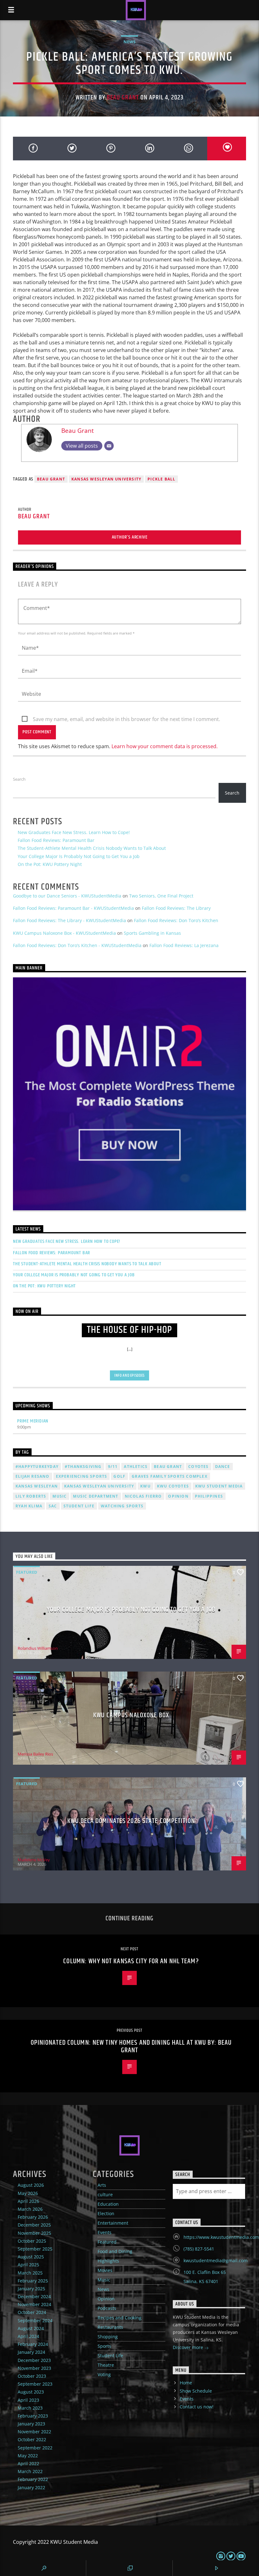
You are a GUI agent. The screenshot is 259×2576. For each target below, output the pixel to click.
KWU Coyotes (173, 1486)
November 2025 (34, 2233)
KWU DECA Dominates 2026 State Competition (131, 1821)
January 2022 (31, 2487)
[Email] (109, 446)
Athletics (136, 1467)
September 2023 (35, 2384)
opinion (178, 1496)
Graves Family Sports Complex (170, 1476)
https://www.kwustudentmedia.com (221, 2237)
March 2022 (30, 2471)
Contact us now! (197, 2407)
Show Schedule (196, 2391)
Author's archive (130, 537)
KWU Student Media (219, 1486)
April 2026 (28, 2201)
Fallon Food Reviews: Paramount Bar (56, 840)
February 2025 (33, 2281)
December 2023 (34, 2360)
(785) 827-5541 (199, 2249)
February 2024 (33, 2344)
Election (106, 2213)
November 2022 (34, 2432)
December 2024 (34, 2296)
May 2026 (28, 2193)
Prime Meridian (33, 1421)
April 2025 (28, 2265)
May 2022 (28, 2456)
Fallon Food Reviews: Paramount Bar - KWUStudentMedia (73, 908)
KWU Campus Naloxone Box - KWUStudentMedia (64, 933)
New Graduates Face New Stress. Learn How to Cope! (74, 832)
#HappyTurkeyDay (37, 1467)
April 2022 (28, 2463)
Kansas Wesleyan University (106, 479)
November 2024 (34, 2304)
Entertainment (113, 2223)
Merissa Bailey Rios (35, 1754)
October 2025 (32, 2241)
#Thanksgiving (83, 1467)
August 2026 (31, 2185)
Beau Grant (123, 98)
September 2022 (35, 2448)
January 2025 (31, 2289)
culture (105, 2194)
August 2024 (31, 2328)
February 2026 (33, 2217)
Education (108, 2204)
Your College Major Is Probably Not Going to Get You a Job (79, 856)
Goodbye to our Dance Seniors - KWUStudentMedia (67, 896)
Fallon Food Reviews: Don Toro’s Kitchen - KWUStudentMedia (77, 945)
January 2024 (31, 2352)
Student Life (79, 1506)
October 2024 (32, 2312)
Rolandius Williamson (38, 1648)
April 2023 (28, 2400)
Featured (27, 1572)
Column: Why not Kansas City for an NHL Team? (131, 1961)
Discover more (189, 2347)
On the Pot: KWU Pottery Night (50, 864)
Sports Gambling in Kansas (152, 933)
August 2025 (31, 2257)
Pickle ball (161, 479)
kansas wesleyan (37, 1486)
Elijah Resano (33, 1476)
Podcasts (107, 2308)
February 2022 (33, 2479)
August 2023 (31, 2392)
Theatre (106, 2365)
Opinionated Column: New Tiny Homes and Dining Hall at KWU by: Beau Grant (131, 2046)
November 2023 (34, 2368)
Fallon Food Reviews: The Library (176, 908)
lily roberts (31, 1496)
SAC (53, 1506)
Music (104, 2280)
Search (19, 779)
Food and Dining (115, 2251)
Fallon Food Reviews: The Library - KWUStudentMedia (69, 920)
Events (105, 2232)
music (60, 1496)
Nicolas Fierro (143, 1496)
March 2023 (30, 2408)
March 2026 (30, 2209)
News (129, 42)
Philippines (209, 1496)
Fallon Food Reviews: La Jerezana (184, 945)
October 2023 (32, 2376)
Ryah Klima (29, 1506)
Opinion (106, 2299)
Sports (104, 2346)
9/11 (113, 1467)
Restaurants (110, 2327)
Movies (105, 2270)
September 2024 (35, 2320)
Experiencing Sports (82, 1476)
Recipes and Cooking (120, 2318)
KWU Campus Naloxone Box (131, 1715)
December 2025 (34, 2225)
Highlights (108, 2261)
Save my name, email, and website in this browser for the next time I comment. (126, 719)
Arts (102, 2185)
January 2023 (31, 2424)
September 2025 (35, 2249)
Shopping (108, 2337)
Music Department (96, 1496)
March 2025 (30, 2273)
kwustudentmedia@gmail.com (216, 2260)
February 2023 (33, 2416)
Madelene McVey (34, 1860)
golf (119, 1476)
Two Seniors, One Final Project (161, 896)
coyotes (198, 1467)
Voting (104, 2374)
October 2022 (32, 2439)
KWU (145, 1486)
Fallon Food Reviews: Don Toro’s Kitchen (176, 920)
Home (186, 2383)
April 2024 (28, 2336)
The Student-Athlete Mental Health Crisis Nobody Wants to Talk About (92, 848)
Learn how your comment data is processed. (165, 746)
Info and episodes (129, 1375)
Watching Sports (122, 1506)
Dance (223, 1467)
